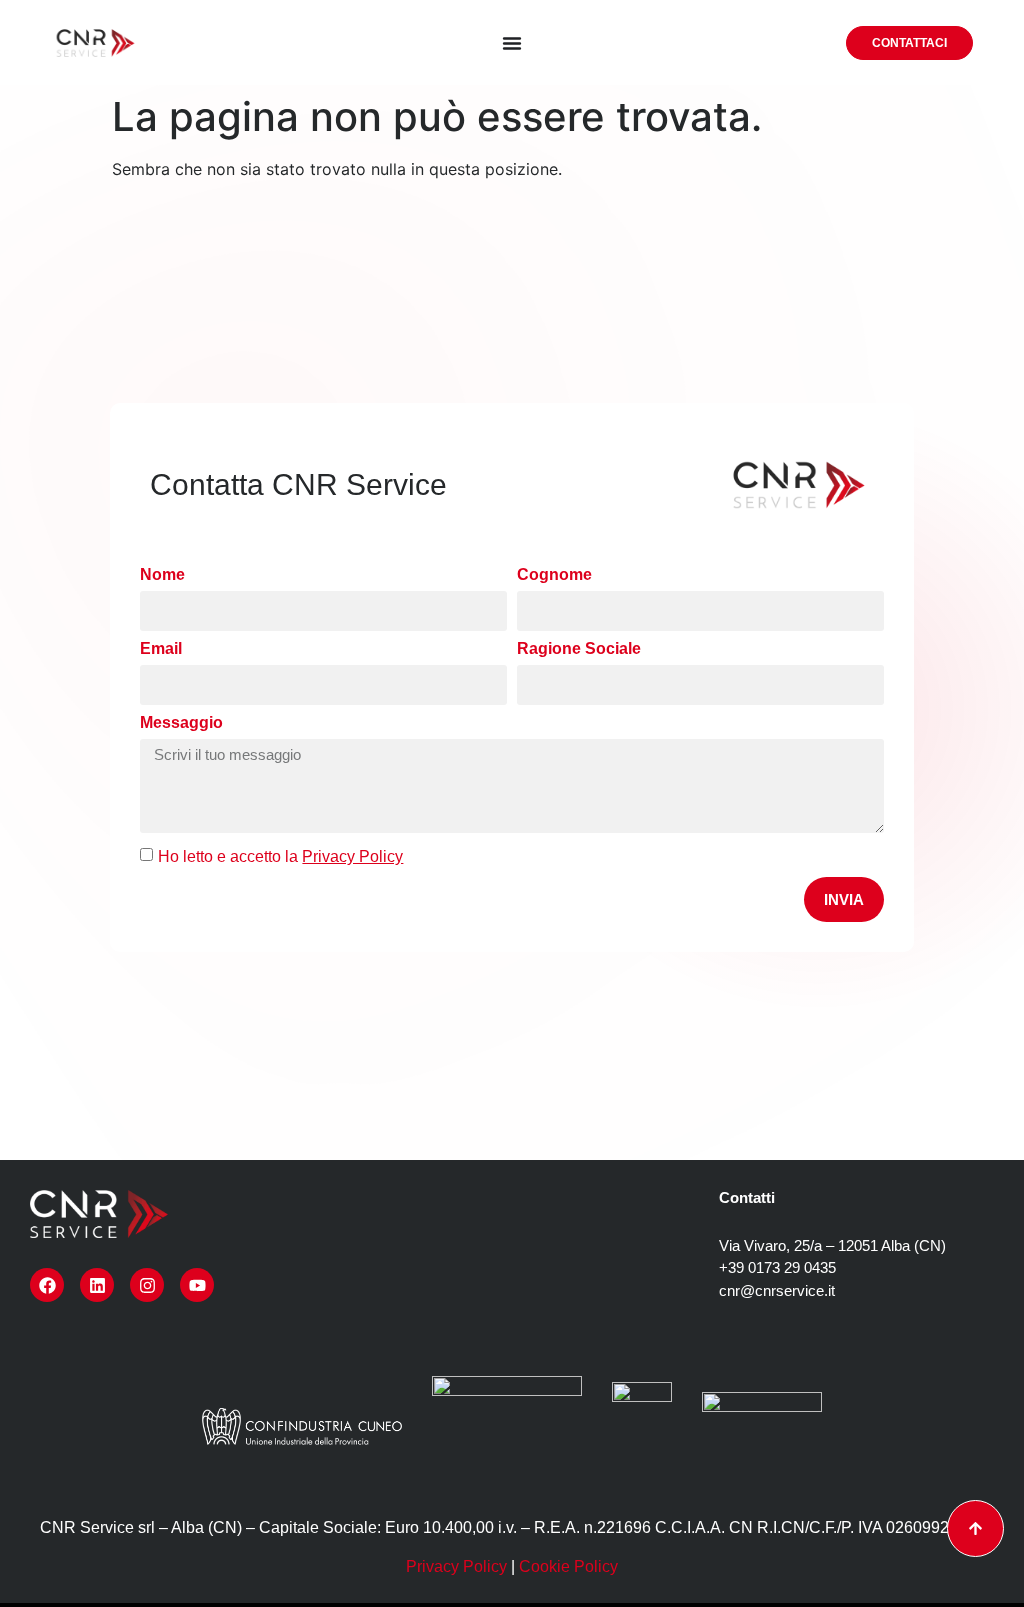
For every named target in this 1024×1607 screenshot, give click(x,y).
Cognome (554, 575)
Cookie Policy (568, 1566)
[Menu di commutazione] (512, 43)
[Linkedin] (97, 1285)
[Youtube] (197, 1285)
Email (161, 649)
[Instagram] (147, 1285)
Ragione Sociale (579, 649)
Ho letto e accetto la (280, 856)
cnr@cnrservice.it (777, 1290)
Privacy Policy (456, 1566)
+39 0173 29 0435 (777, 1267)
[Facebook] (47, 1285)
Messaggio (181, 723)
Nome (162, 575)
